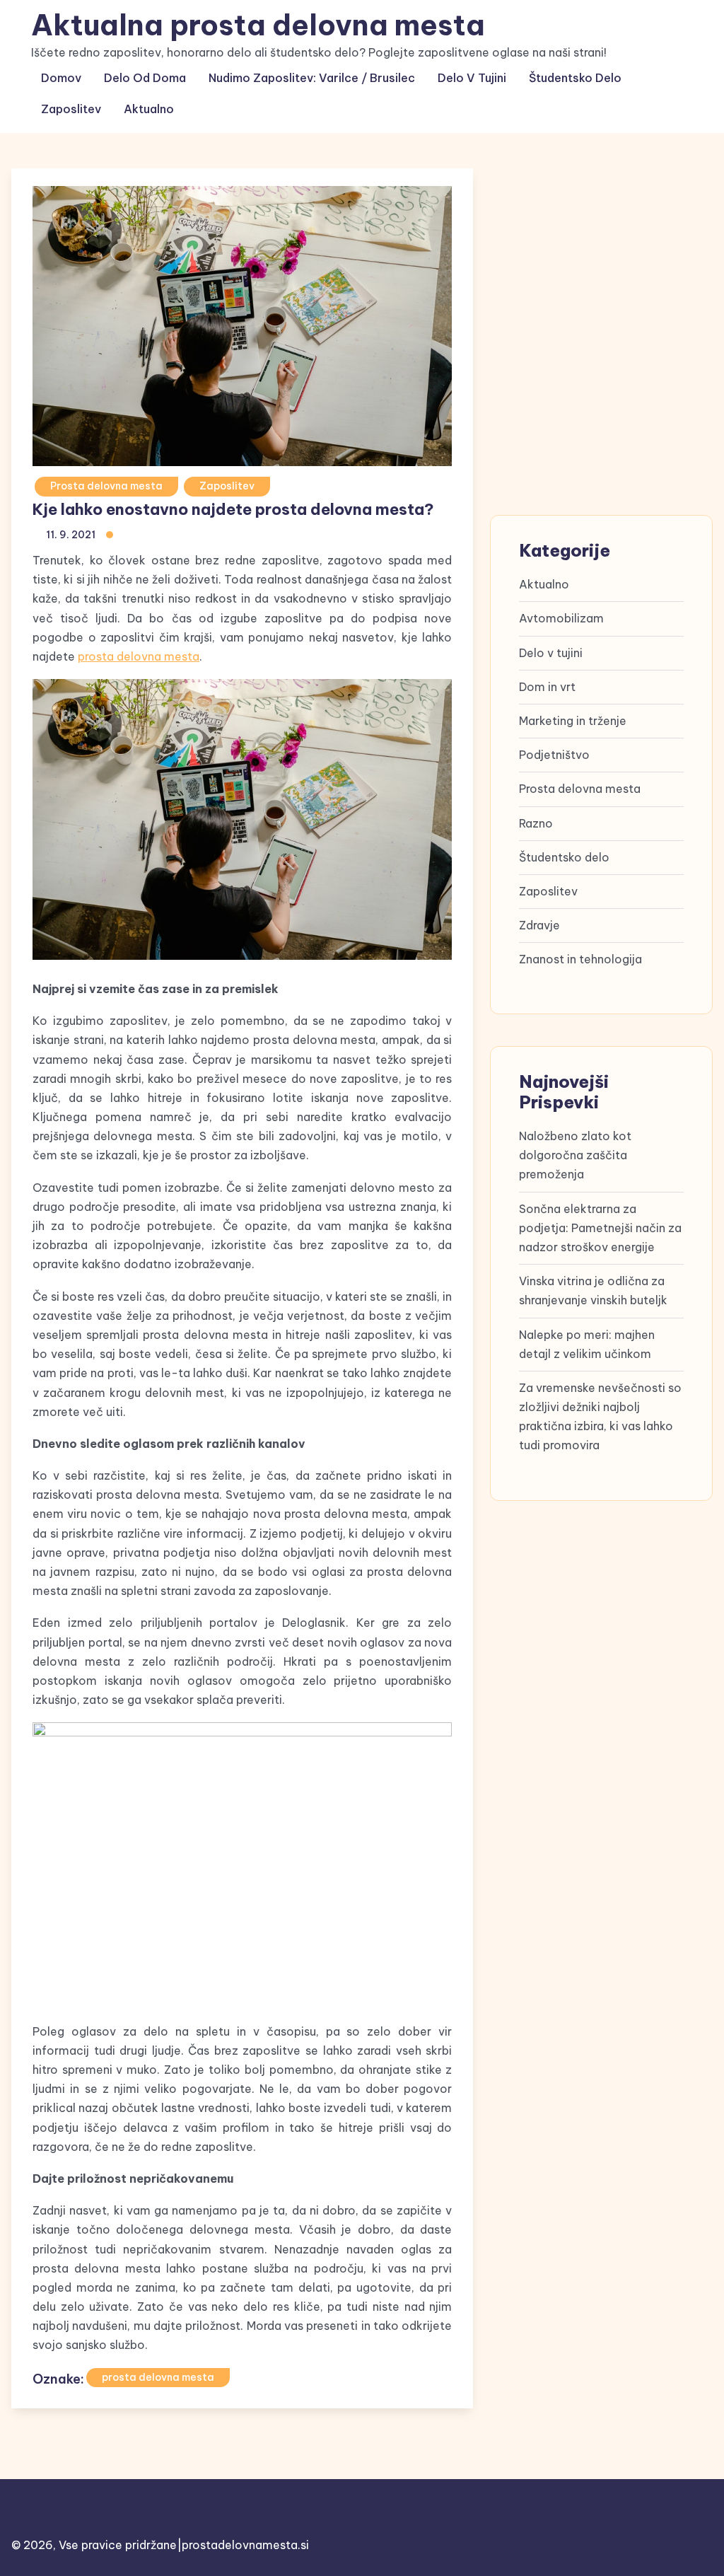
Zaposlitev (71, 109)
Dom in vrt (547, 687)
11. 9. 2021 (71, 535)
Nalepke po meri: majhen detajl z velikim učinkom (587, 1344)
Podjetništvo (554, 755)
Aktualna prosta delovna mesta (258, 25)
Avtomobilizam (561, 618)
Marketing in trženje (573, 721)
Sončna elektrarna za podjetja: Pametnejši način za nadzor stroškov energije (600, 1228)
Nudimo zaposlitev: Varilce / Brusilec (312, 78)
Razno (536, 823)
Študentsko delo (575, 78)
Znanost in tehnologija (580, 959)
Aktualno (149, 109)
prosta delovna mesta (139, 656)
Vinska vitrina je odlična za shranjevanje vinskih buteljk (593, 1290)
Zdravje (539, 925)
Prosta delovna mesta (106, 486)
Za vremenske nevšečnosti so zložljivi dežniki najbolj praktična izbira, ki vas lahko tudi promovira (600, 1417)
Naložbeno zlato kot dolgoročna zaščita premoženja (575, 1155)
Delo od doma (145, 78)
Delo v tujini (472, 78)
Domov (61, 78)
